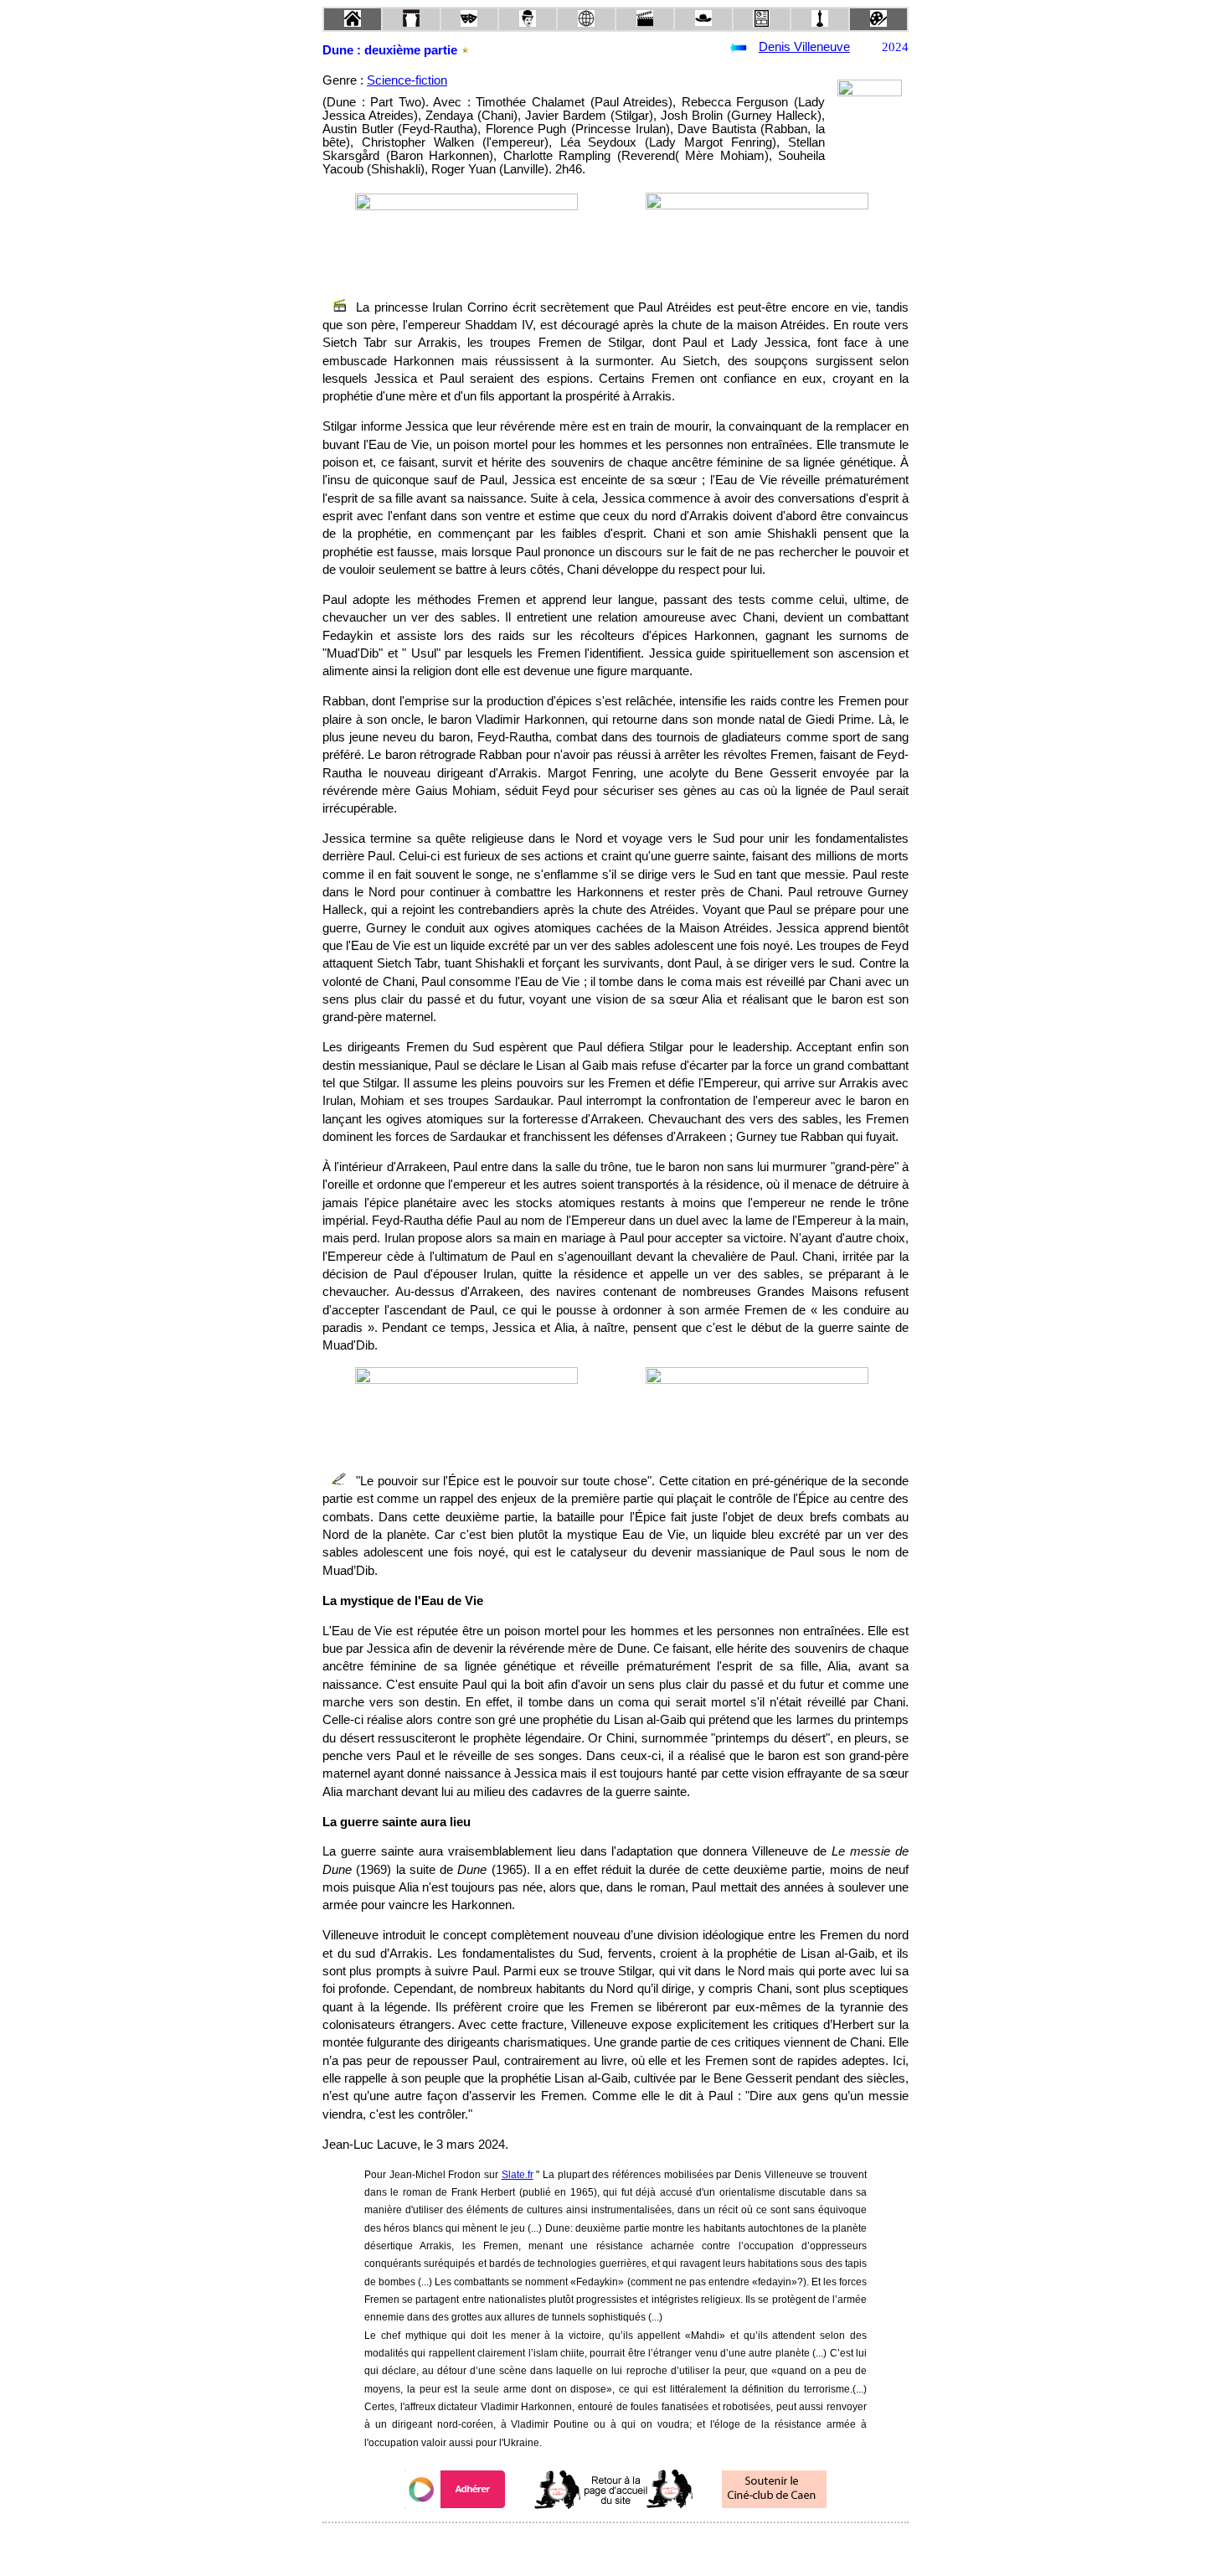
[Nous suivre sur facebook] (584, 2545)
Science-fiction (407, 80)
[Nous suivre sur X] (615, 2545)
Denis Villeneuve (804, 47)
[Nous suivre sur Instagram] (647, 2545)
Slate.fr (518, 2175)
